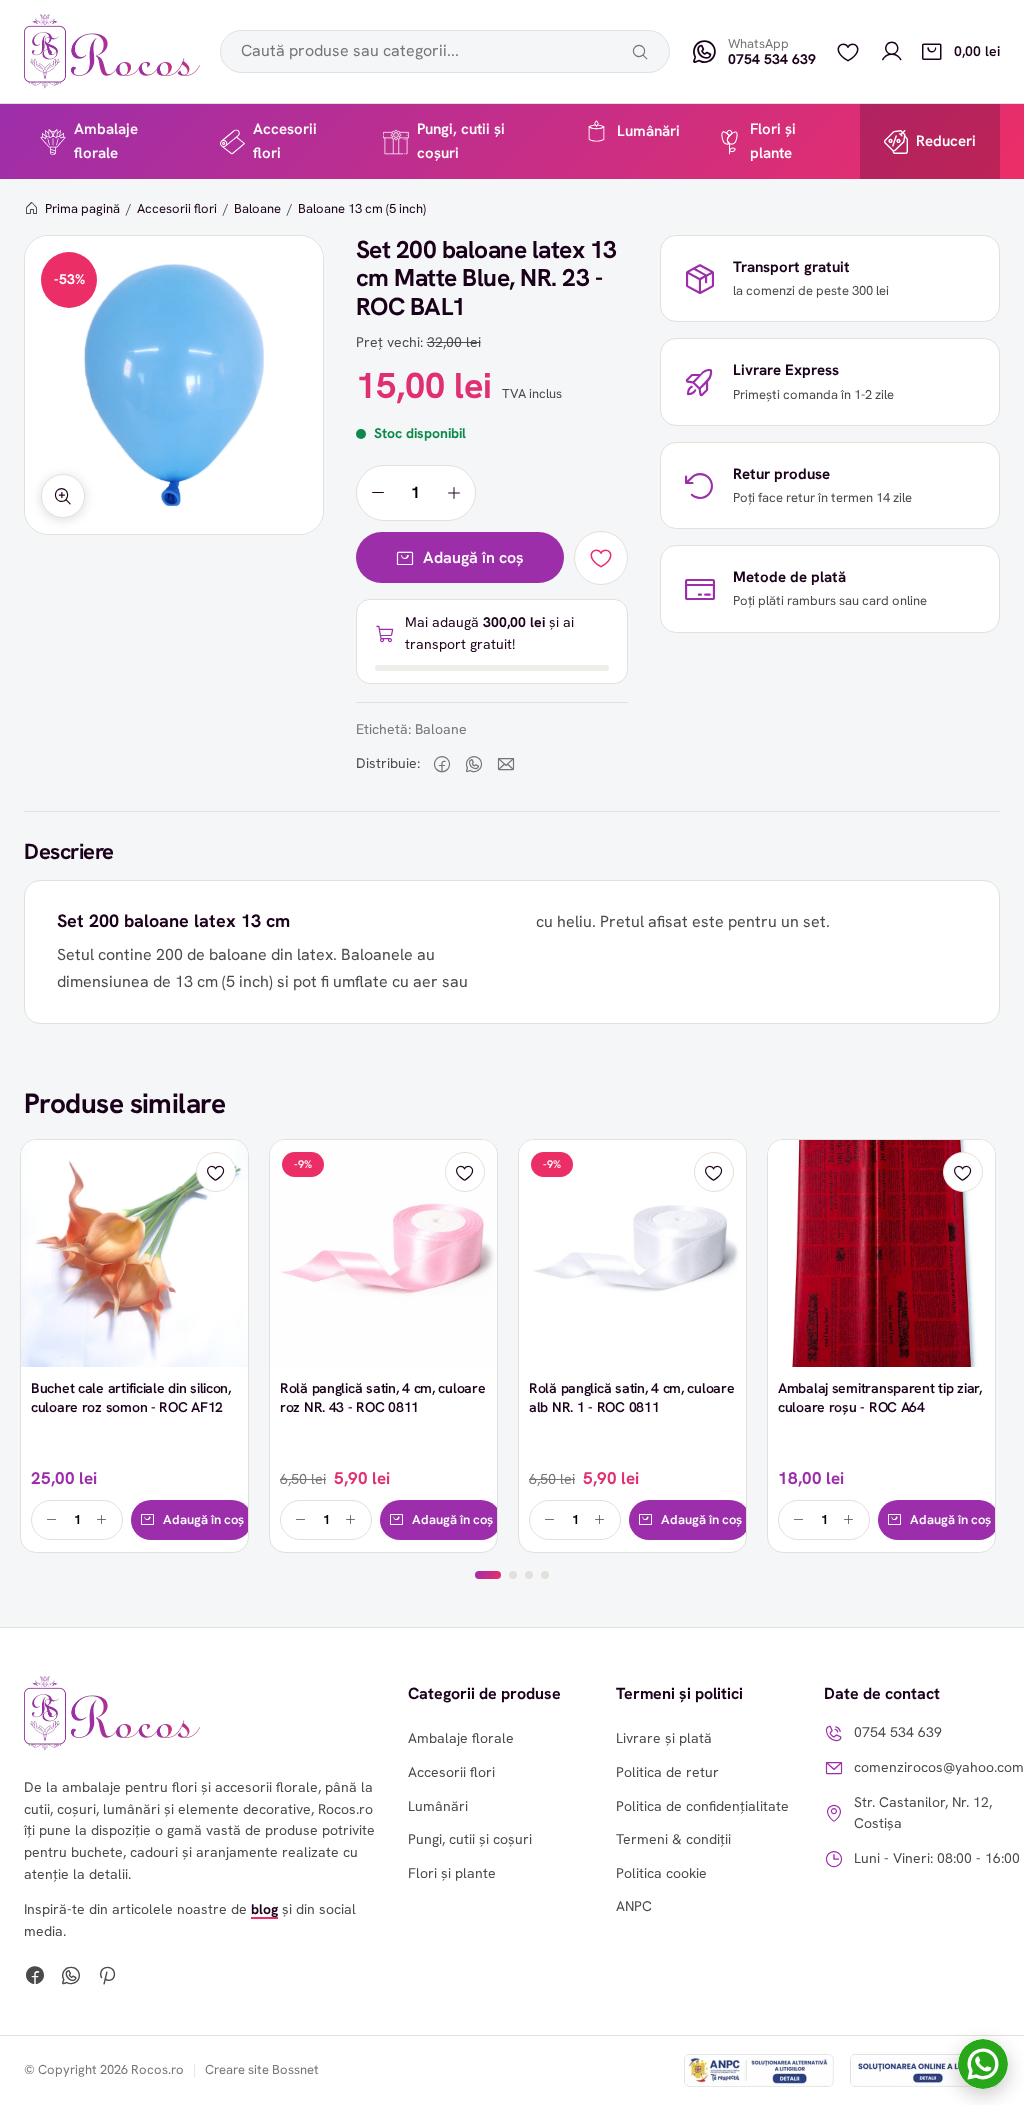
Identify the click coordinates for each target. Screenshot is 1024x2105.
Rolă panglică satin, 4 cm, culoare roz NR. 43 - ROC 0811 (382, 1398)
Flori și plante (773, 140)
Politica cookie (661, 1873)
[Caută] (640, 52)
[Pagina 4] (545, 1575)
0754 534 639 (898, 1732)
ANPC (634, 1906)
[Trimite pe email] (506, 764)
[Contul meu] (892, 52)
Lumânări (648, 131)
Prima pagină (82, 208)
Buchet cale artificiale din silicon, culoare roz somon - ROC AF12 (131, 1398)
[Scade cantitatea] (378, 493)
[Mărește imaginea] (63, 496)
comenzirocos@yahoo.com (939, 1767)
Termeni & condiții (673, 1839)
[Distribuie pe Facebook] (442, 764)
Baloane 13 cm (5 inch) (362, 208)
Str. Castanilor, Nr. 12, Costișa (923, 1812)
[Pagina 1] (488, 1575)
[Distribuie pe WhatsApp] (474, 764)
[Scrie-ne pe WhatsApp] (983, 2064)
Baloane (257, 208)
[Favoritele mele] (848, 52)
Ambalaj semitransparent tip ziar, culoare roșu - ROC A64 (880, 1398)
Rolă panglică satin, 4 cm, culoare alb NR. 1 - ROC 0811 (631, 1398)
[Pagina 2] (513, 1575)
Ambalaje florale (106, 140)
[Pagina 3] (529, 1575)
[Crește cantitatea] (454, 493)
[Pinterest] (107, 1978)
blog (264, 1909)
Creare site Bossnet (262, 2069)
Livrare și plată (664, 1738)
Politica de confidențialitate (702, 1806)
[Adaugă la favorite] (601, 558)
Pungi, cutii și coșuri (461, 140)
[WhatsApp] (71, 1978)
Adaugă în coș (473, 557)
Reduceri (946, 141)
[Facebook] (35, 1978)
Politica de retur (667, 1772)
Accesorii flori (285, 140)
